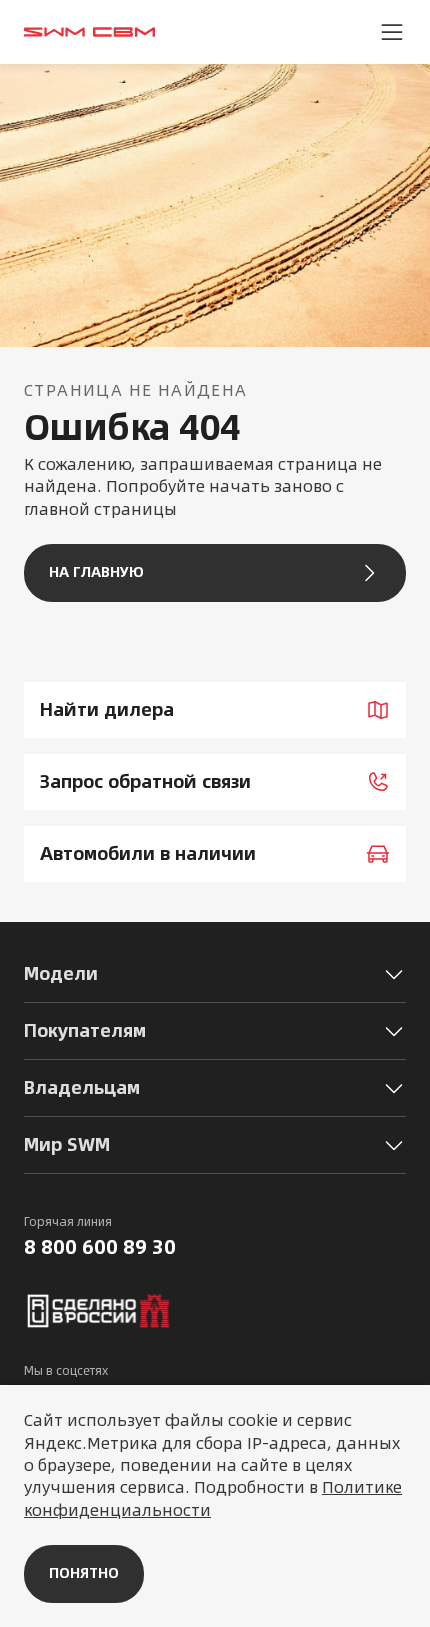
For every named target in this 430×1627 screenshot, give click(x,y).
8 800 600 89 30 (100, 1247)
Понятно (84, 1573)
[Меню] (392, 32)
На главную (96, 572)
